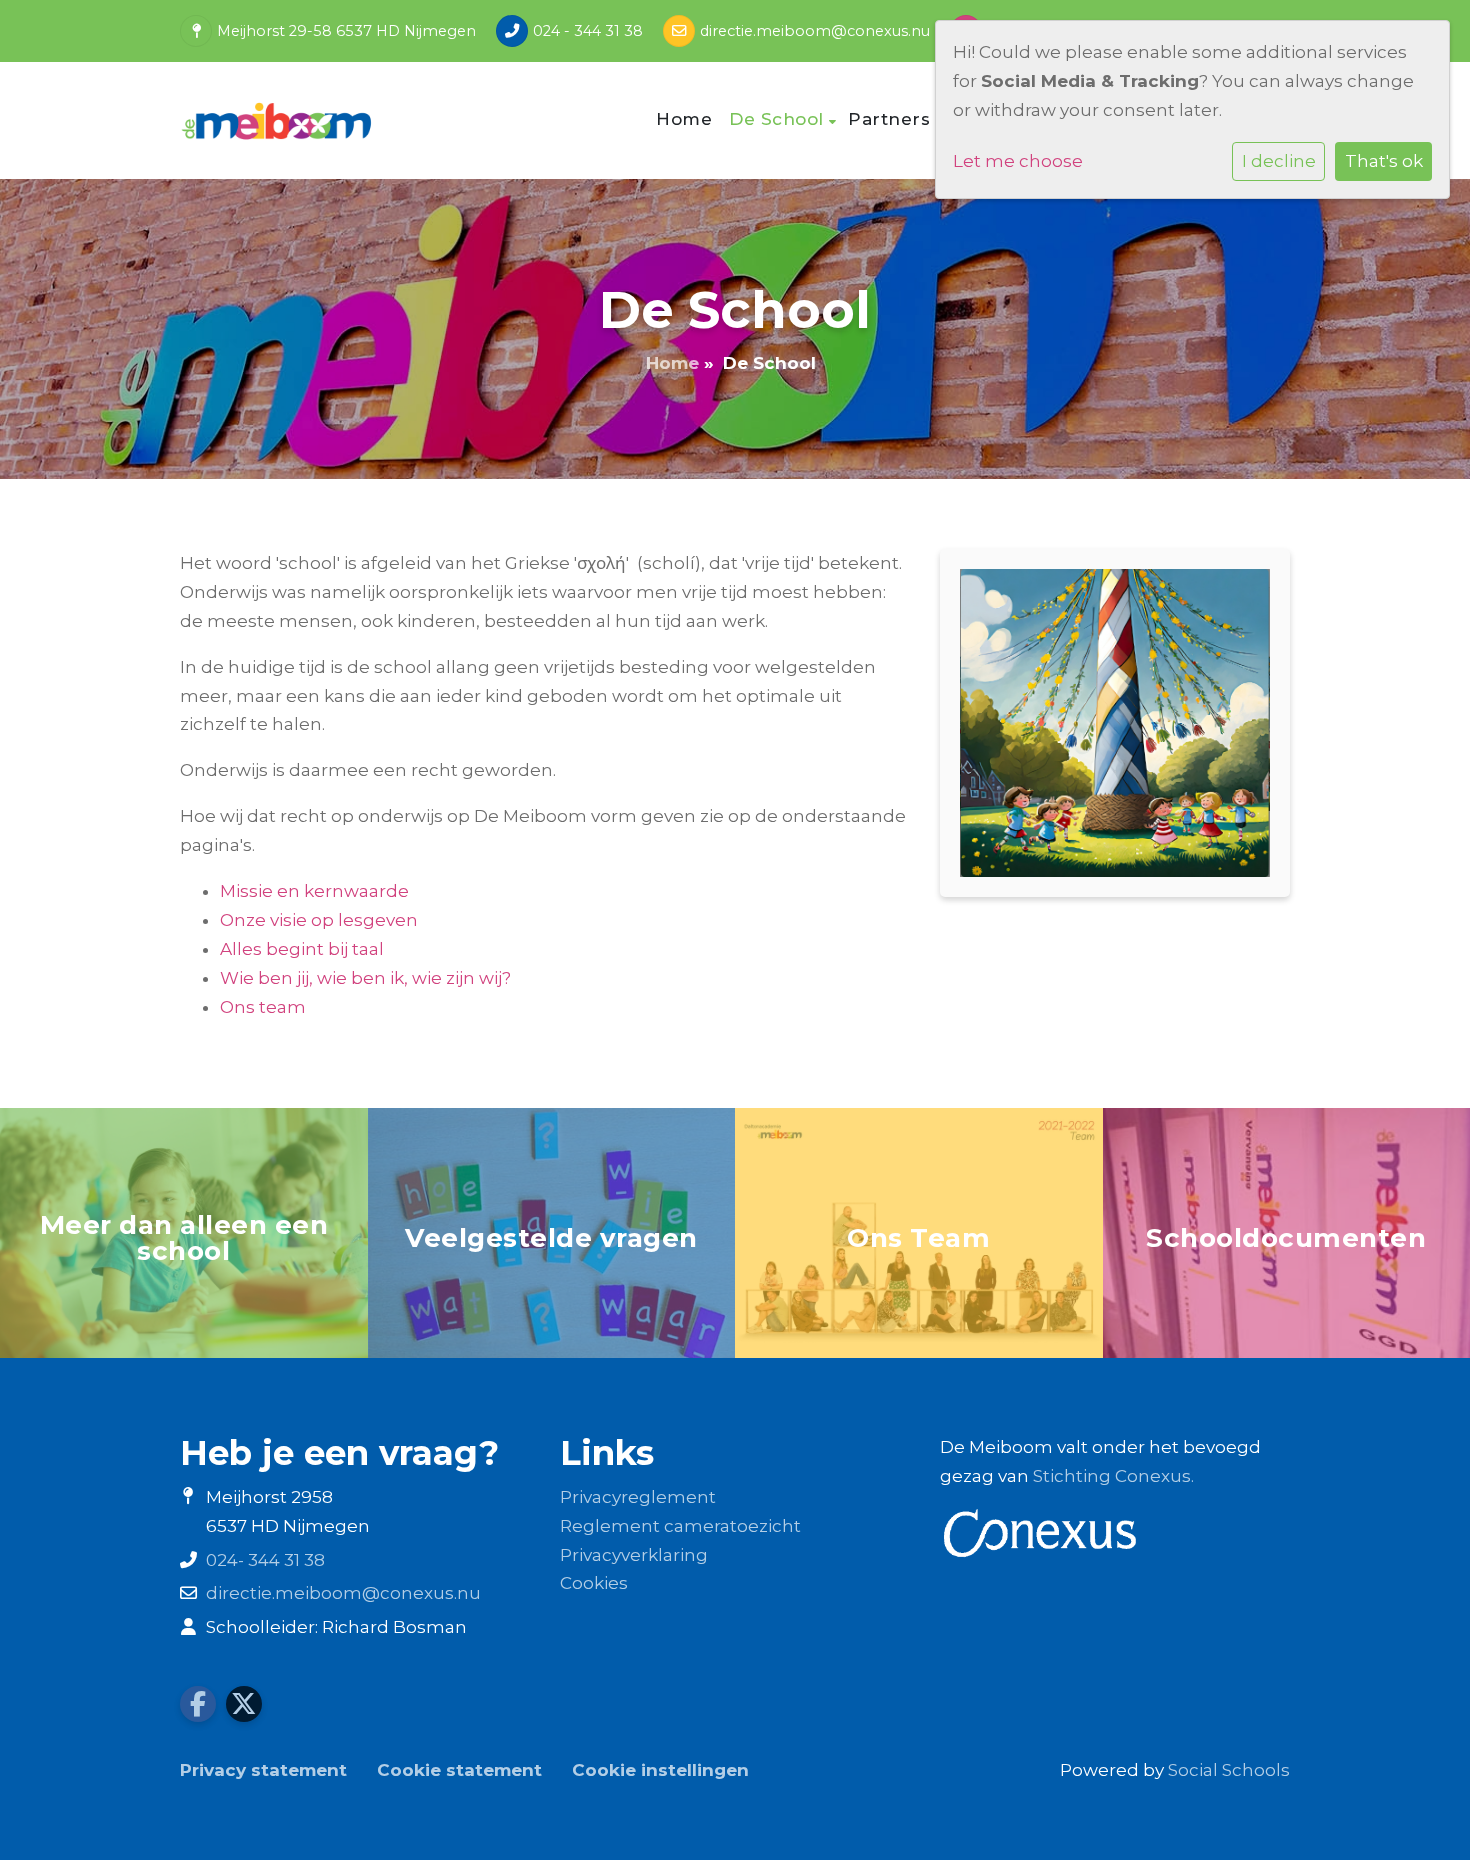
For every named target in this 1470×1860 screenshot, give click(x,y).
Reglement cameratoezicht (680, 1526)
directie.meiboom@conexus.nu (815, 31)
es (618, 1583)
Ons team (263, 1007)
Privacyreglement (638, 1497)
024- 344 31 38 (265, 1560)
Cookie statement (459, 1770)
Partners (892, 119)
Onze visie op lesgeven (319, 920)
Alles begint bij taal (302, 949)
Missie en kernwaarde (314, 891)
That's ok (1384, 161)
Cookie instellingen (660, 1770)
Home (684, 119)
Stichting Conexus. (1113, 1476)
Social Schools (1229, 1770)
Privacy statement (263, 1770)
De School (779, 119)
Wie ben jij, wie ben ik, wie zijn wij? (365, 978)
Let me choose (1018, 161)
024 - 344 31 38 (588, 31)
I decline (1279, 161)
